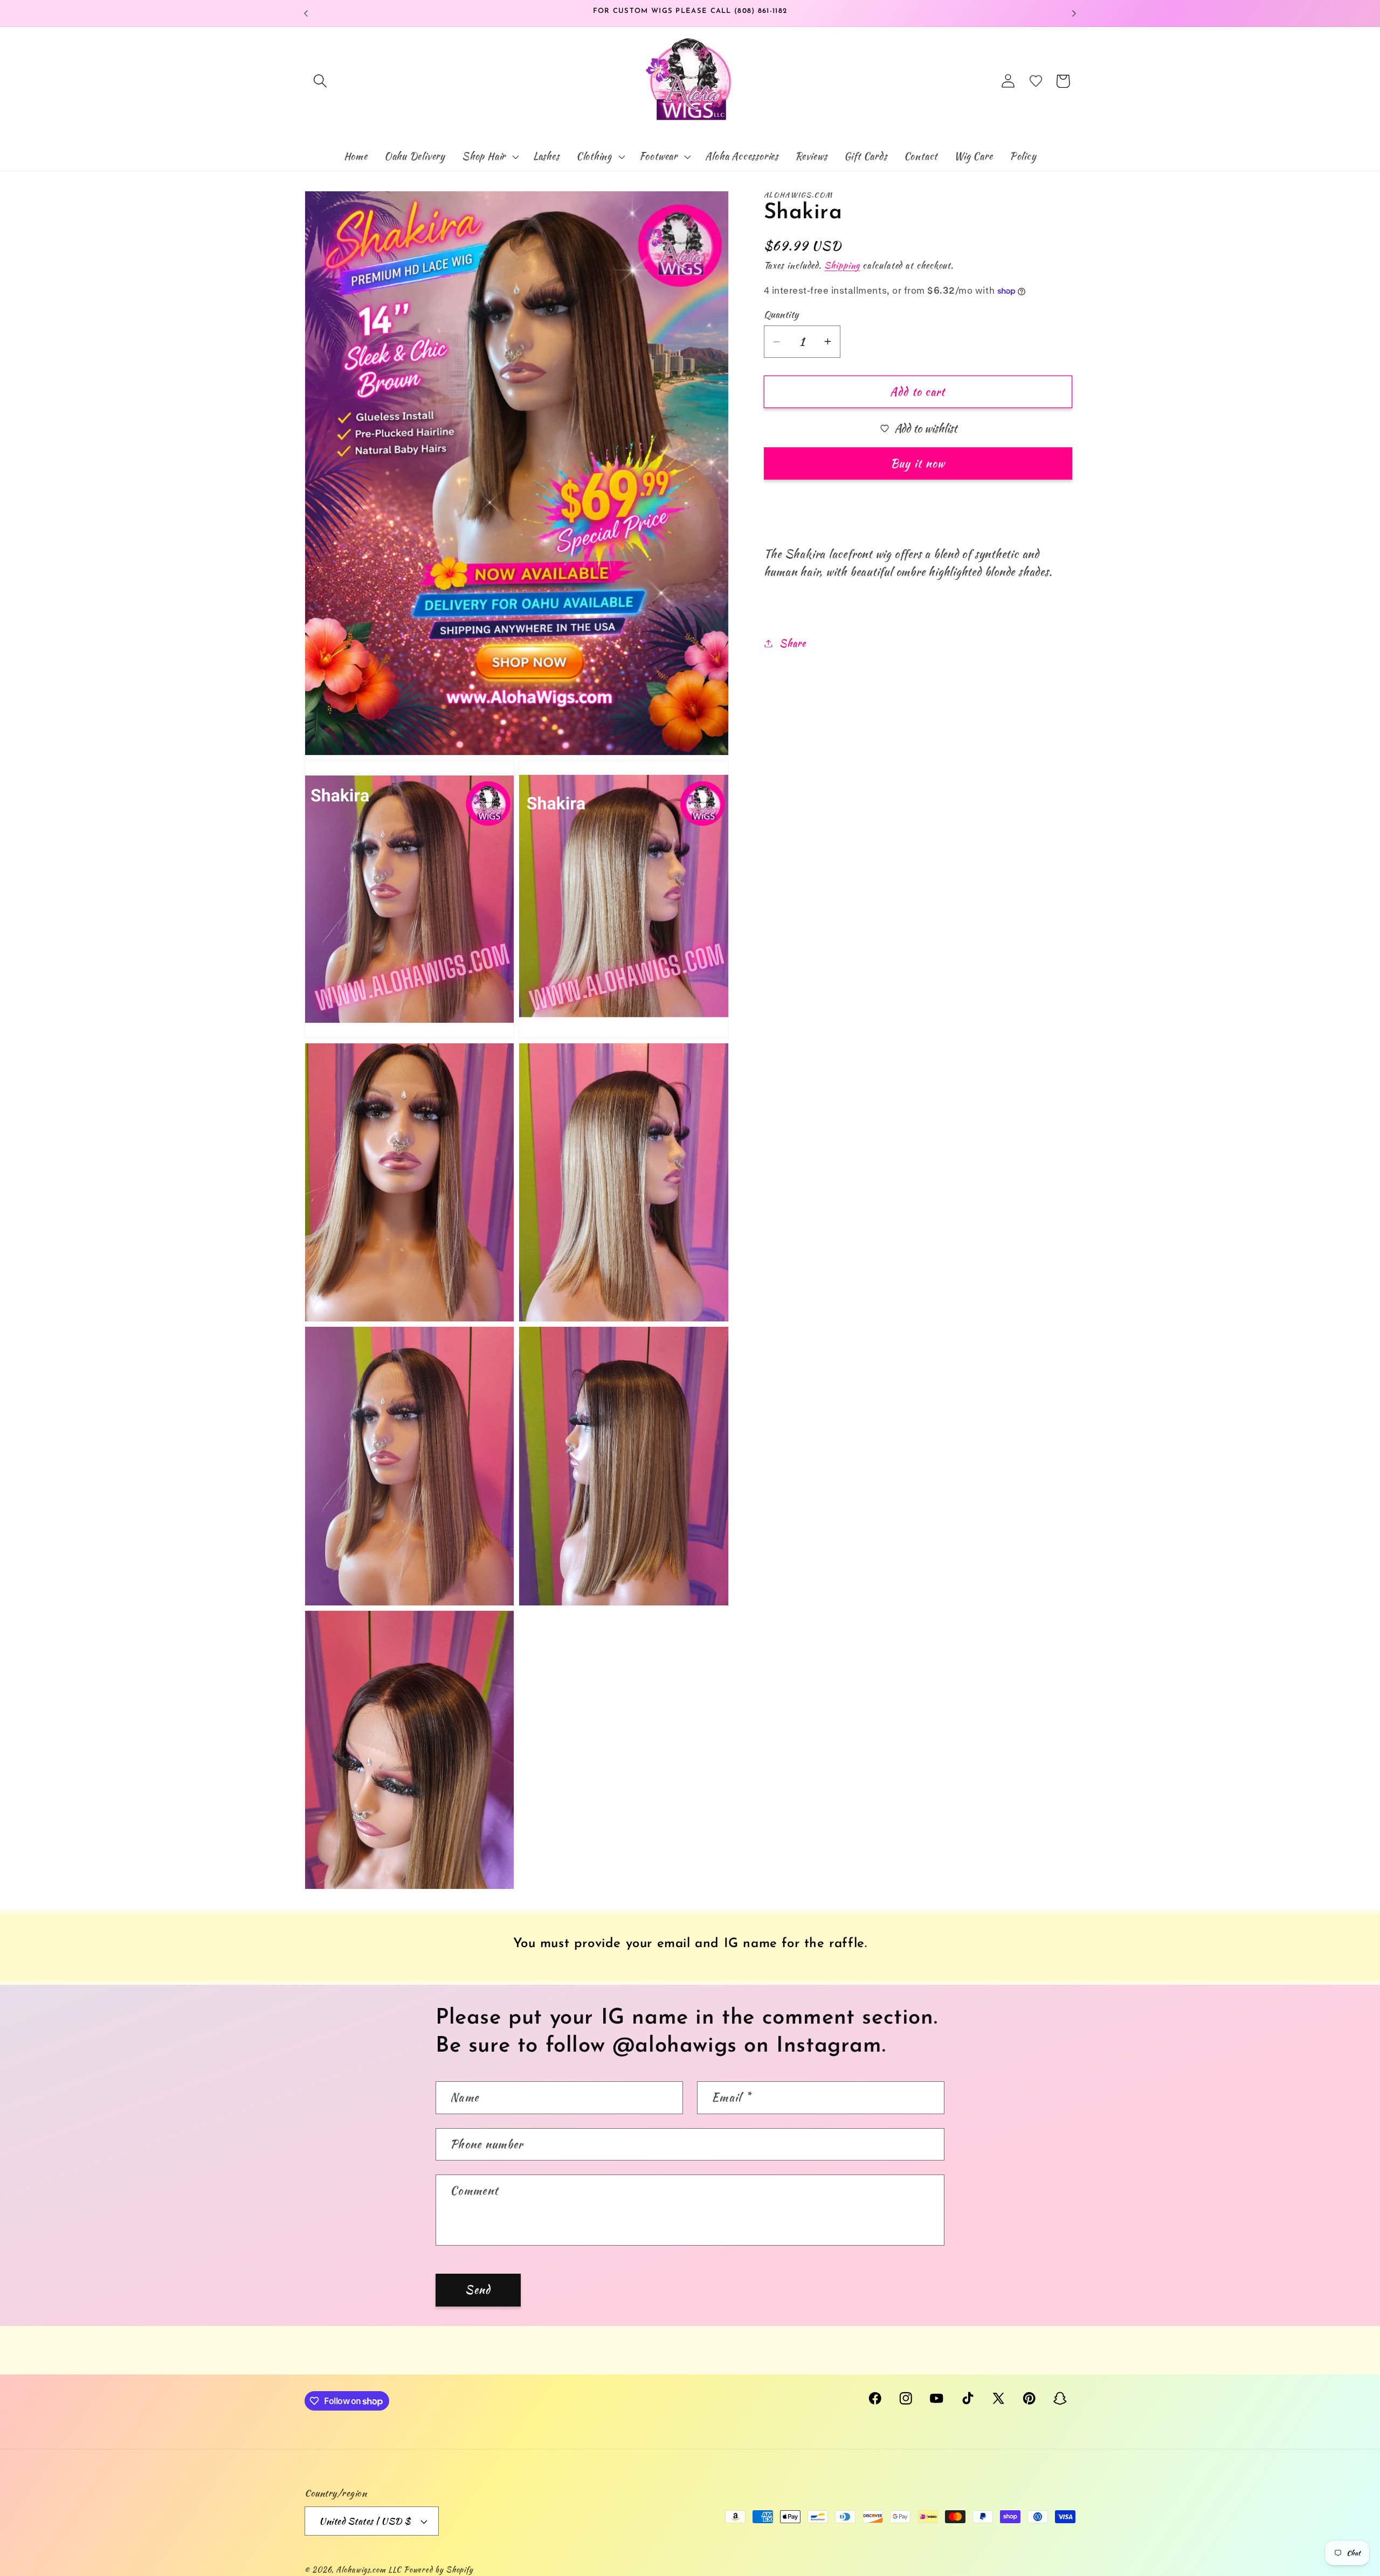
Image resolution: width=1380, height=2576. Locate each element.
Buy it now (918, 463)
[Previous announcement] (306, 13)
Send (478, 2290)
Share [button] (792, 643)
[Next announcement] (1074, 13)
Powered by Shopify (439, 2569)
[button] (320, 81)
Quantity (781, 314)
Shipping (842, 265)
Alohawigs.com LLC (368, 2569)
